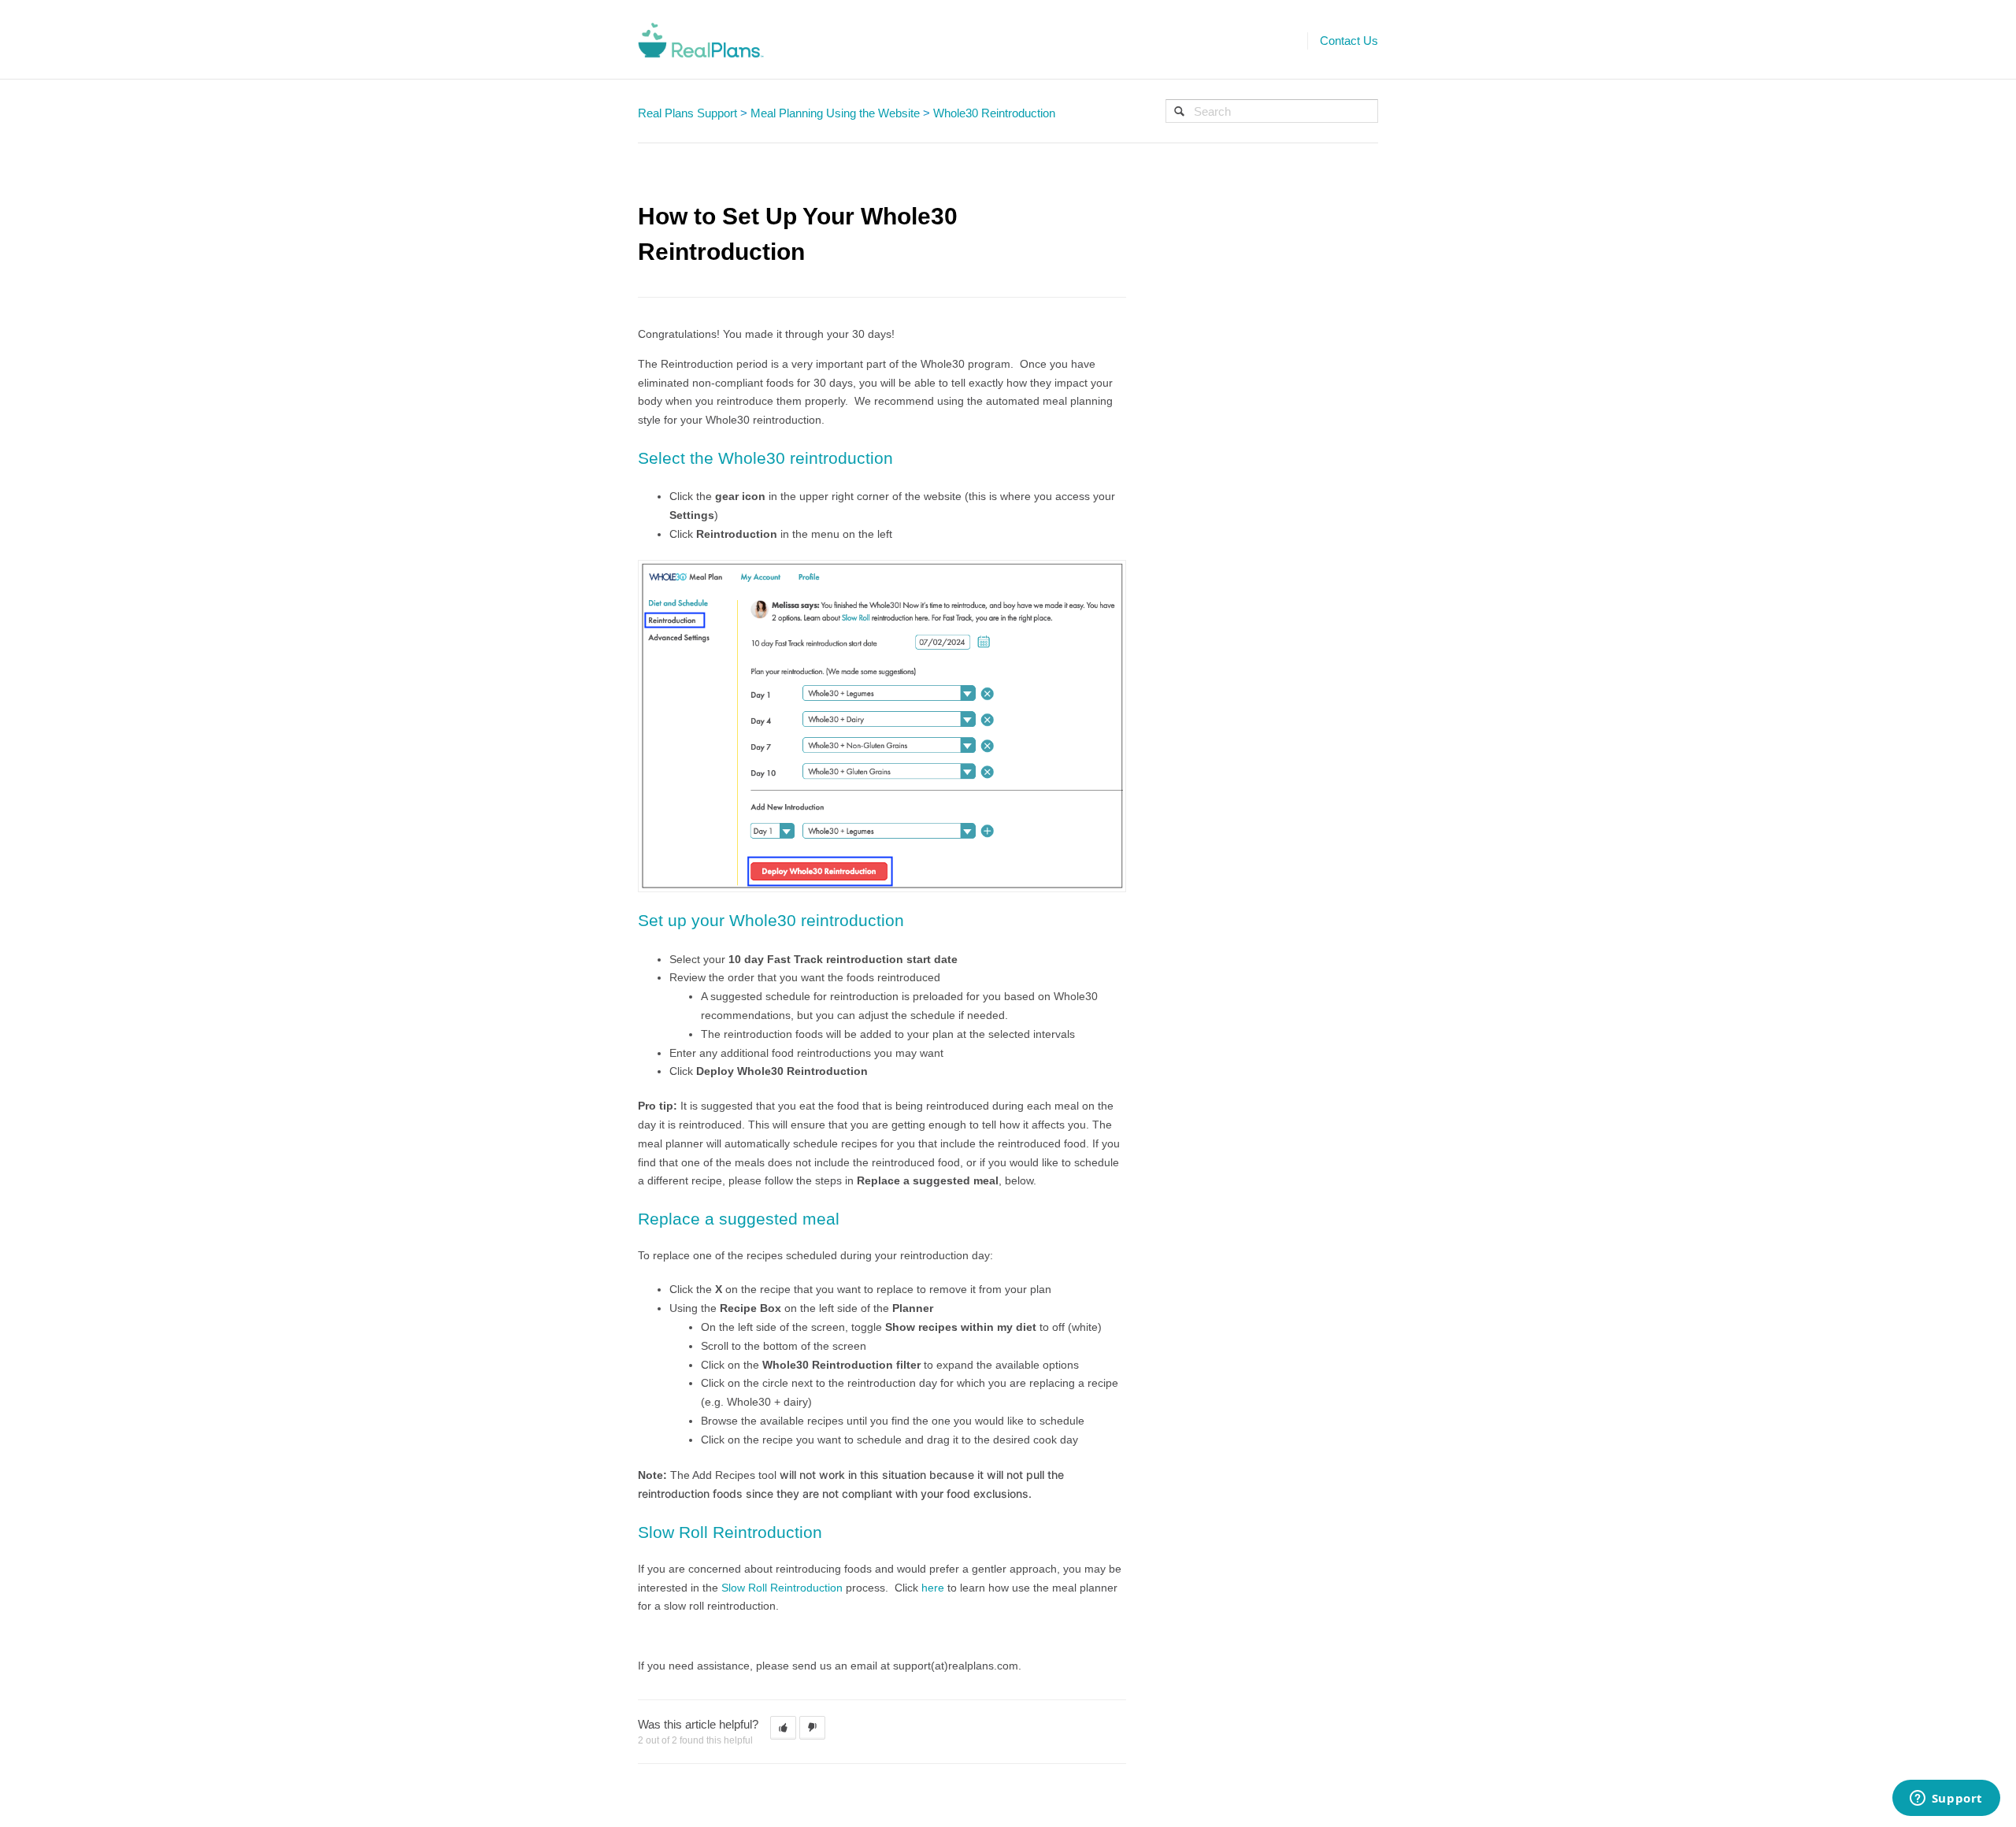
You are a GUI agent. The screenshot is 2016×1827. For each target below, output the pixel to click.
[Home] (701, 39)
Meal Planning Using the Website (835, 113)
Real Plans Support (687, 113)
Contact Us (1349, 41)
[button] (783, 1728)
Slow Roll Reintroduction (782, 1588)
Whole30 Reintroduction (994, 113)
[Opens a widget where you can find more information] (1946, 1799)
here (933, 1588)
